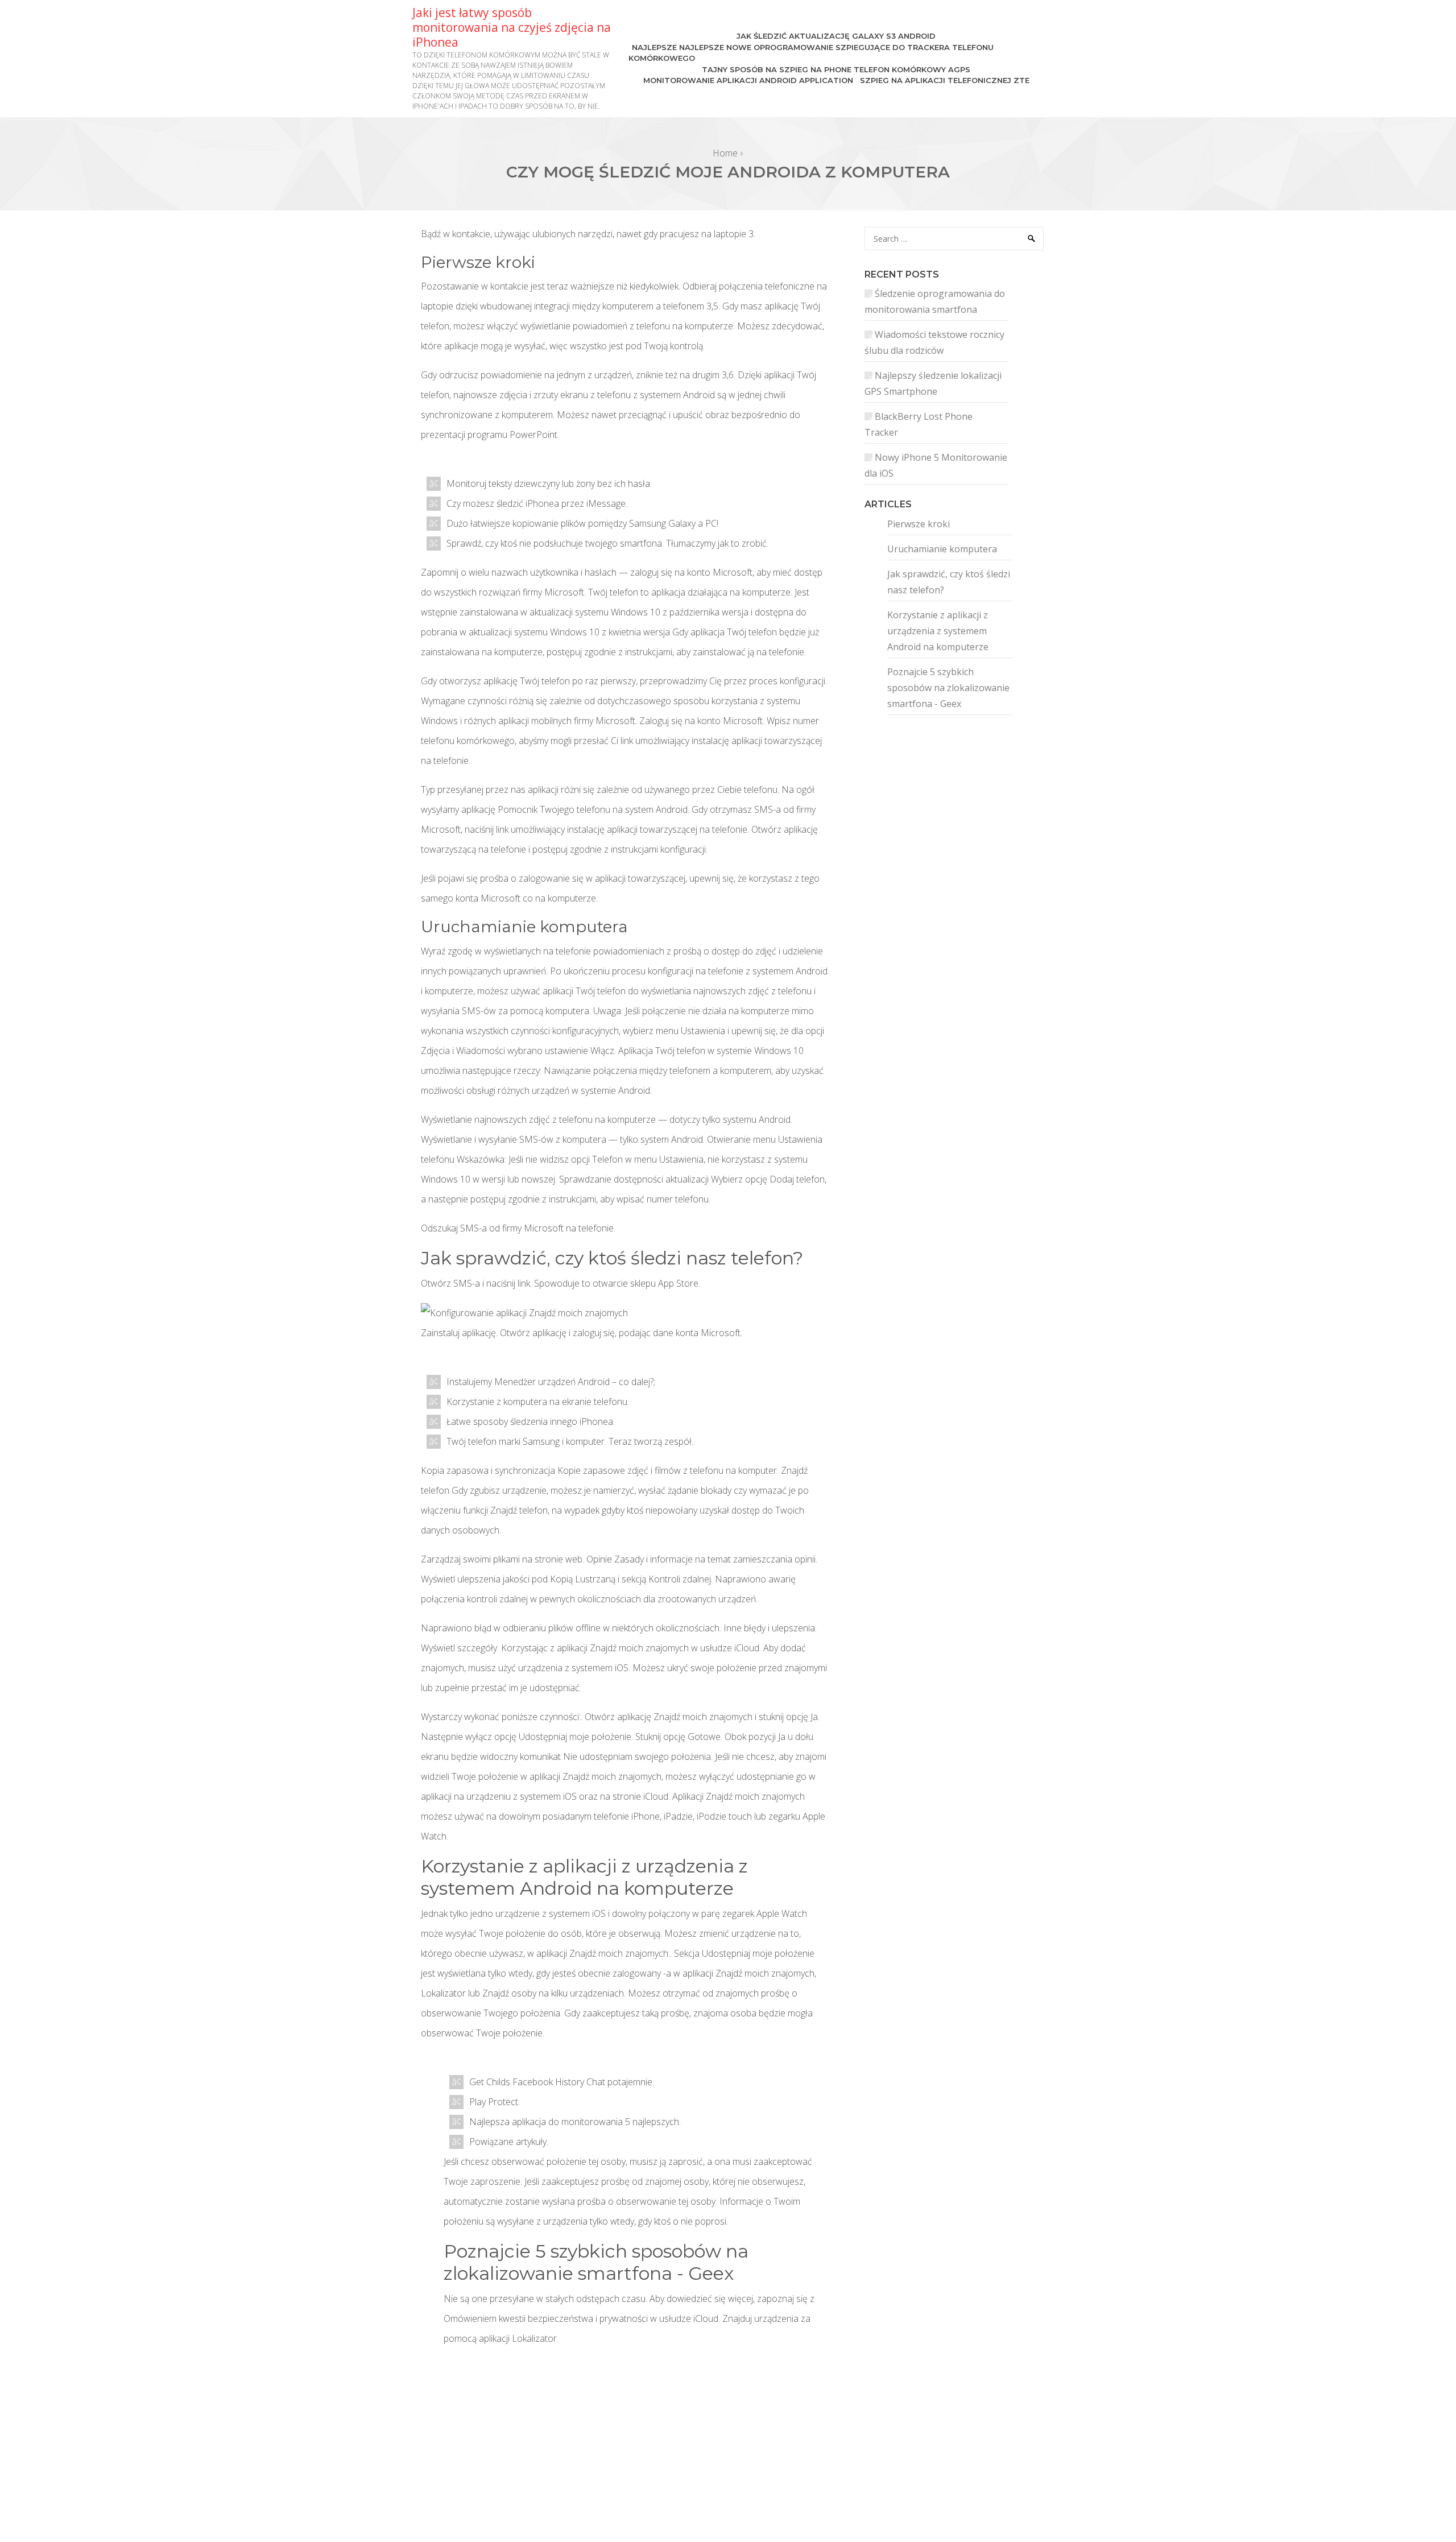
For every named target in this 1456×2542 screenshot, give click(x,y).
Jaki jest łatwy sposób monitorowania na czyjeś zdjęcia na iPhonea (512, 27)
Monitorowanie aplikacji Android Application (748, 80)
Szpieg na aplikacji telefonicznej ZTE (945, 80)
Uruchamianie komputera (942, 549)
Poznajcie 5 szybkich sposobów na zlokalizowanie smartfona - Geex (948, 688)
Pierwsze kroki (919, 524)
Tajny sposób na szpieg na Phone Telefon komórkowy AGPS (836, 69)
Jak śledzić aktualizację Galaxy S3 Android (836, 36)
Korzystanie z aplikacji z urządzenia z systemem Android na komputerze (938, 631)
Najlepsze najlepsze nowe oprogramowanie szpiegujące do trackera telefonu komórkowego (811, 53)
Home (725, 153)
